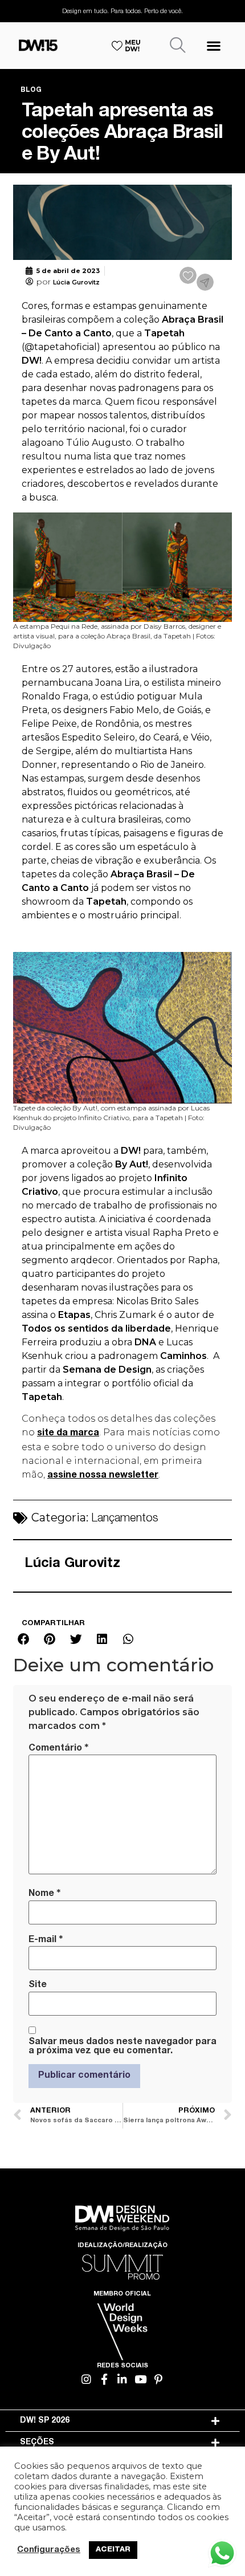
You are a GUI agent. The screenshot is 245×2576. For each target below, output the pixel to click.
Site (38, 1985)
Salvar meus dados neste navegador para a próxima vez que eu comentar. (122, 2047)
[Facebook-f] (105, 2379)
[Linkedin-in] (123, 2379)
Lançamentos (125, 1519)
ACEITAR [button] (113, 2550)
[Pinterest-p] (159, 2379)
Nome (44, 1894)
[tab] (123, 2421)
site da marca (68, 1434)
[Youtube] (140, 2379)
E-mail (46, 1940)
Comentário (58, 1748)
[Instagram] (87, 2379)
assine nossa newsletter (103, 1476)
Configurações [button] (49, 2550)
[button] (213, 45)
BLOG (31, 90)
